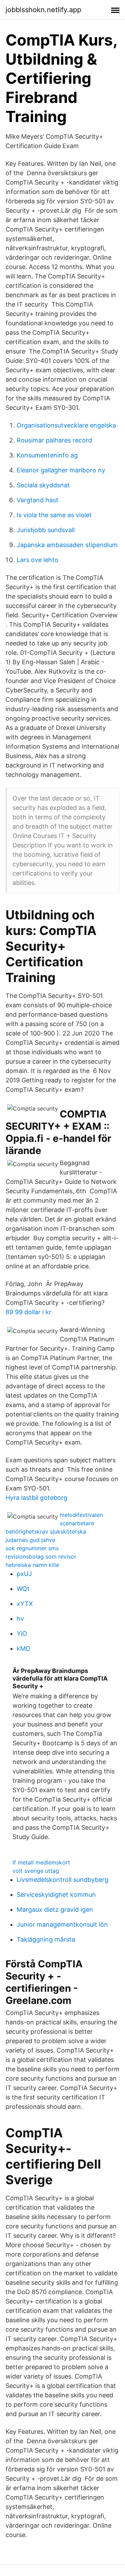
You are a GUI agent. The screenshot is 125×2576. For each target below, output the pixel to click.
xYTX (25, 1604)
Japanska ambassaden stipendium (67, 545)
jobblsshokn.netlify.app (43, 10)
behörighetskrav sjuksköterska (46, 1531)
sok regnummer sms (32, 1548)
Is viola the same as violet (54, 515)
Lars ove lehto (37, 560)
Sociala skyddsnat (43, 485)
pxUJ (24, 1574)
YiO (22, 1634)
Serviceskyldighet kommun (56, 1895)
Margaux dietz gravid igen (55, 1909)
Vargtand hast (37, 500)
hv (20, 1619)
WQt (23, 1589)
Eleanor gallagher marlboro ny (61, 470)
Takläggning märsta (46, 1939)
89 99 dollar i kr (28, 1312)
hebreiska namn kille (32, 1565)
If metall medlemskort (41, 1862)
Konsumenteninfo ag (47, 455)
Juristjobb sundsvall (46, 530)
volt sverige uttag (36, 1871)
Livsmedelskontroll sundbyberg (62, 1880)
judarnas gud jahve (30, 1540)
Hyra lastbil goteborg (36, 1498)
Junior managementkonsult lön (62, 1924)
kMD (23, 1648)
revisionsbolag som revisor (41, 1557)
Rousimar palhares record (54, 440)
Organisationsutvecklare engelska (66, 425)
